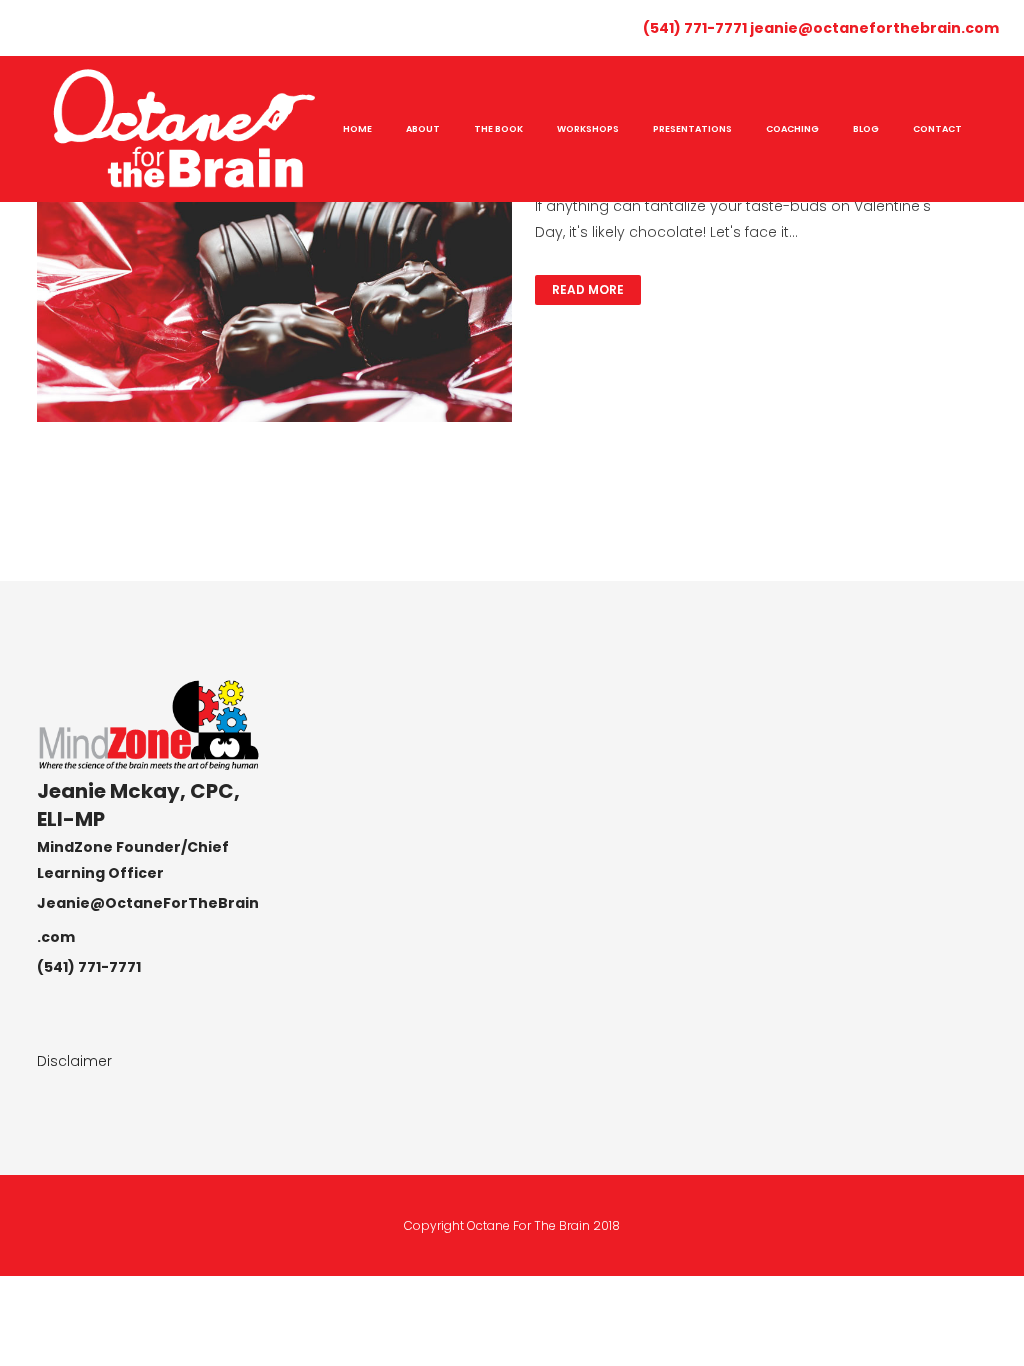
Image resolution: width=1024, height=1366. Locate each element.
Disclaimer (74, 1061)
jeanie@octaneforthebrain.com (874, 28)
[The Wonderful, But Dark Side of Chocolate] (274, 264)
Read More (588, 289)
